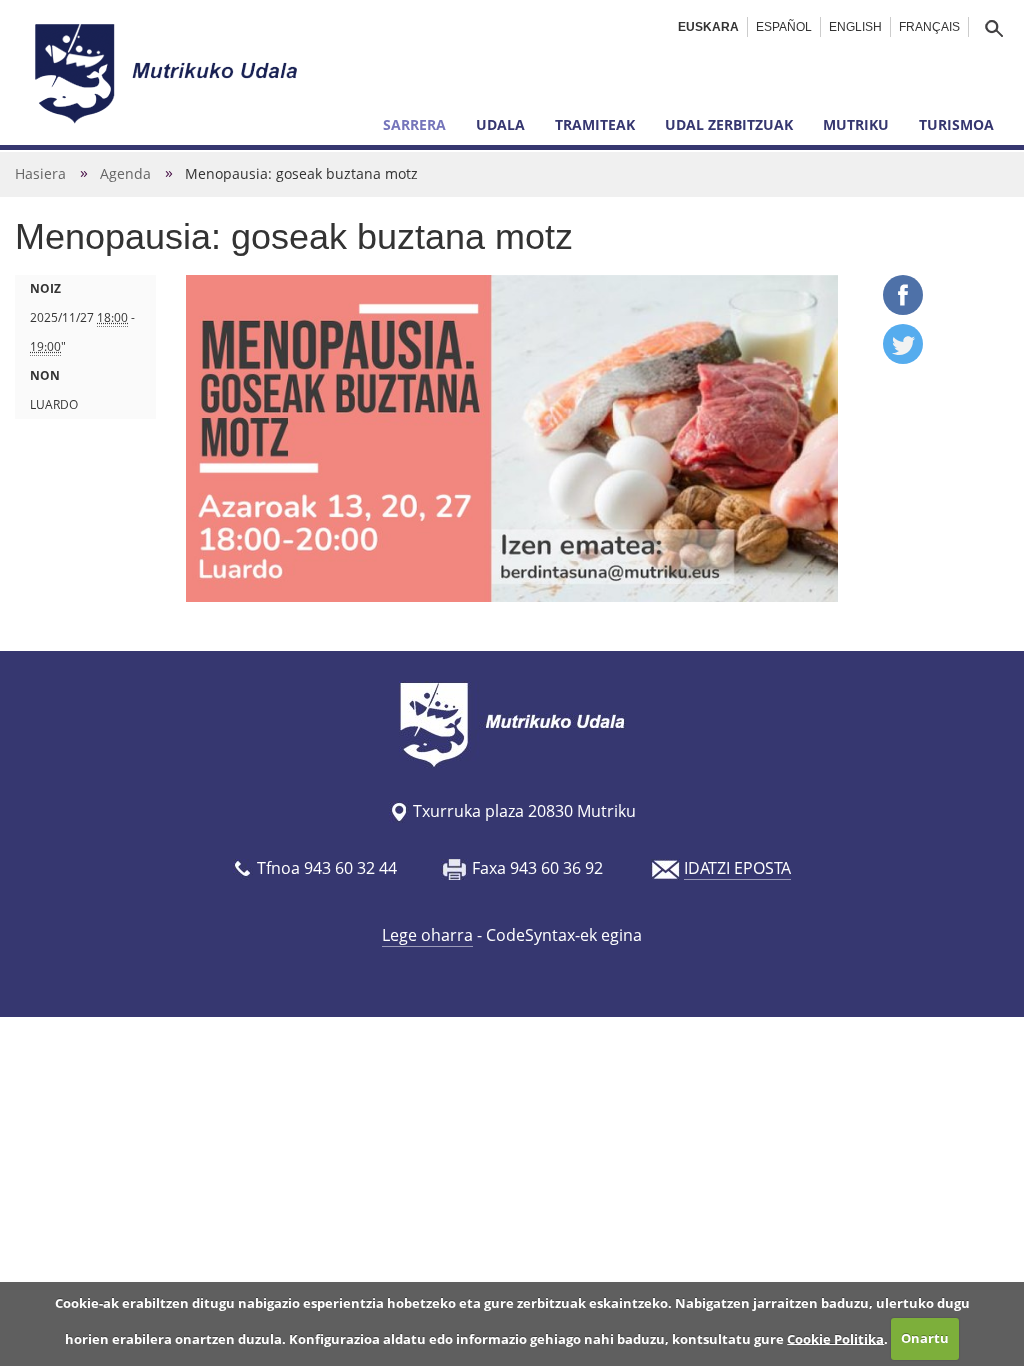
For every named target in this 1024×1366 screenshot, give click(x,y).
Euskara (708, 27)
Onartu (925, 1338)
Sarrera (414, 124)
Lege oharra (427, 935)
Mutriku (856, 124)
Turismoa (956, 124)
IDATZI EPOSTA (737, 868)
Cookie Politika (835, 1338)
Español (784, 27)
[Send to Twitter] (903, 358)
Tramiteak (595, 124)
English (855, 27)
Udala (500, 124)
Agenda (125, 173)
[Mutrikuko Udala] (169, 73)
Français (929, 27)
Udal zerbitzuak (729, 124)
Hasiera (40, 173)
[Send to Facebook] (903, 309)
